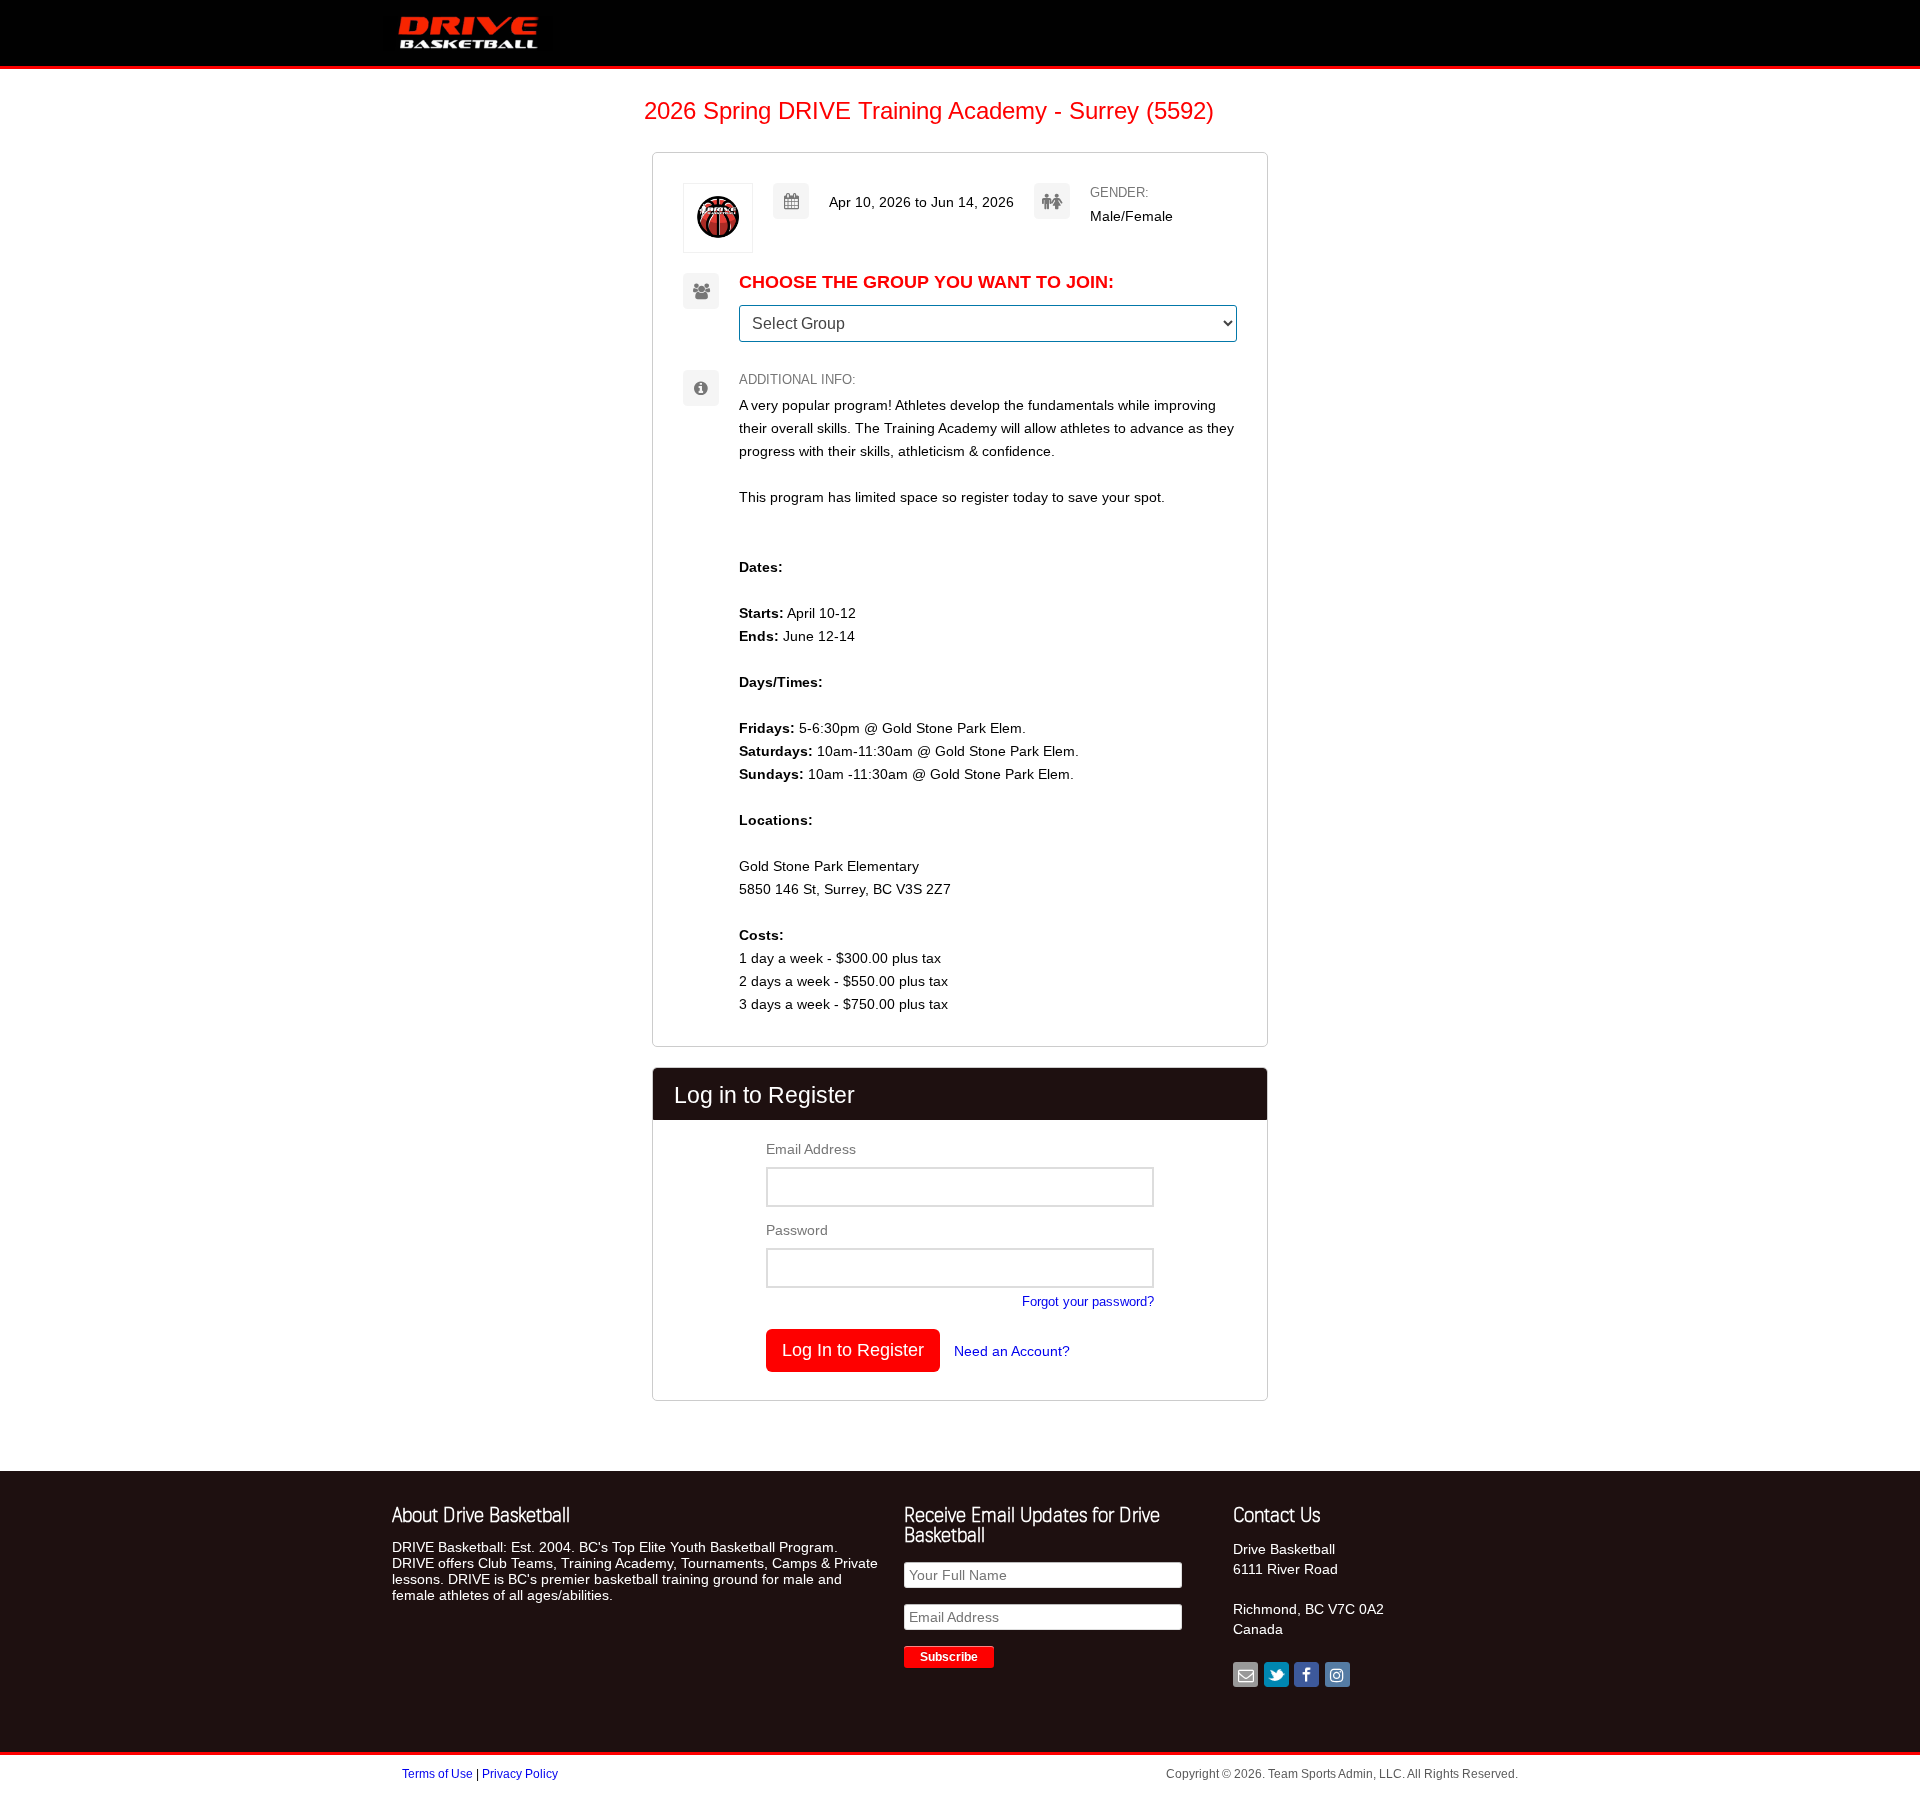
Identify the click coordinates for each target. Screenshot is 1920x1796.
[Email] (1245, 1676)
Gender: (1119, 192)
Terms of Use (439, 1774)
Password (797, 1230)
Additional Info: (797, 379)
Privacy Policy (520, 1774)
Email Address (811, 1149)
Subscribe (949, 1657)
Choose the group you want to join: (926, 282)
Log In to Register (853, 1350)
